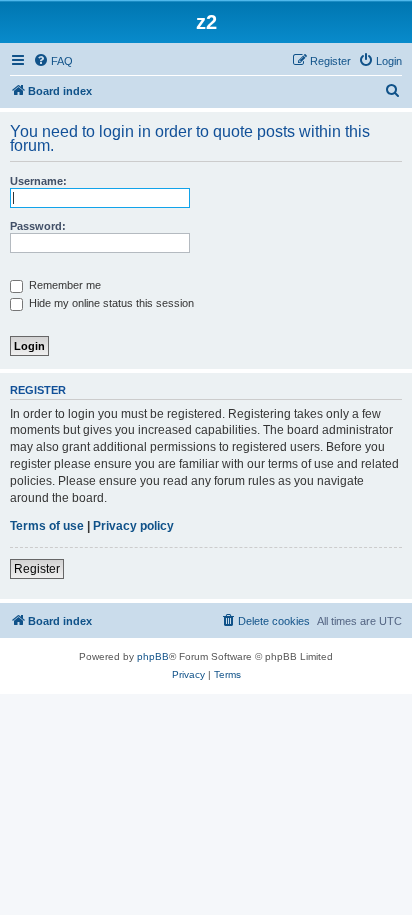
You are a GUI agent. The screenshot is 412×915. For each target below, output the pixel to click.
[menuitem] (53, 61)
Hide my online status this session (110, 303)
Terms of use (47, 526)
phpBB (153, 656)
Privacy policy (133, 526)
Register (37, 569)
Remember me (63, 285)
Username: (38, 181)
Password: (38, 226)
